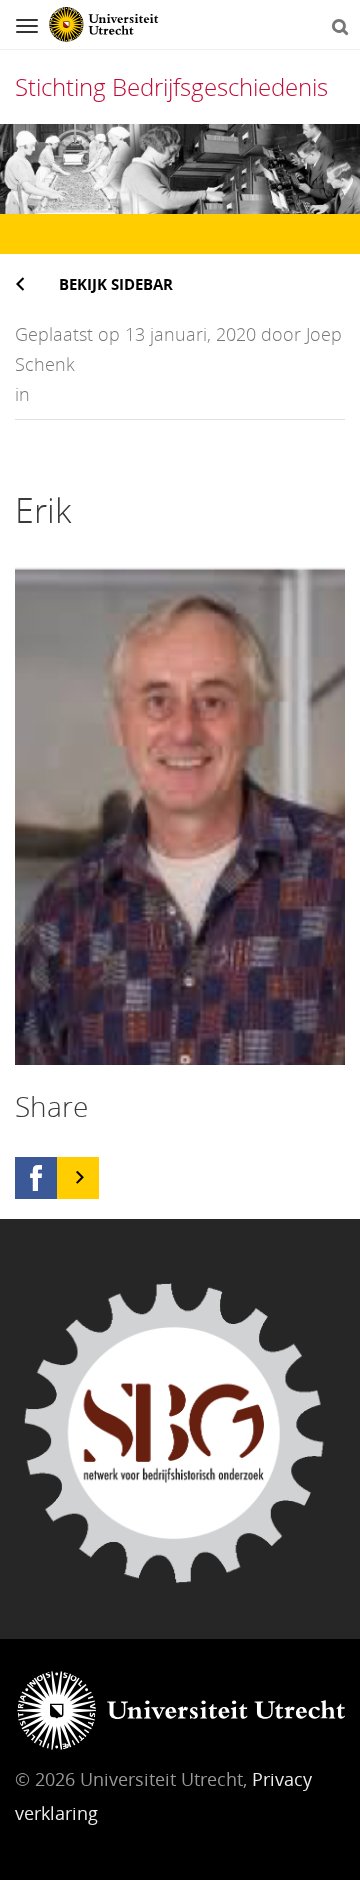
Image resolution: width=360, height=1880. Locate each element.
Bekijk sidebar (116, 284)
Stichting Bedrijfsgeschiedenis (171, 86)
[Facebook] (36, 1178)
